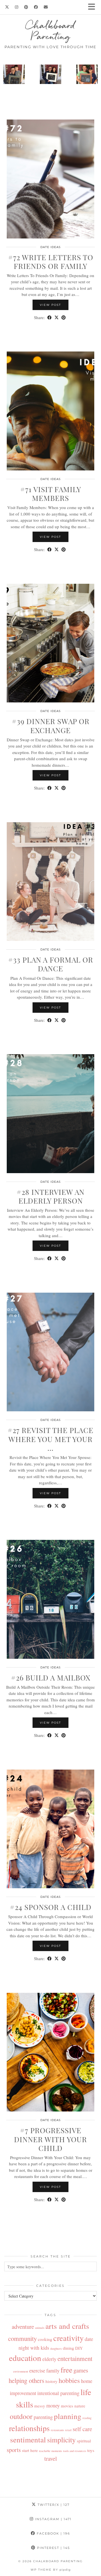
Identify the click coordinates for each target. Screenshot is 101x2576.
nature (80, 2406)
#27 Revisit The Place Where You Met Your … (50, 1439)
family (53, 2371)
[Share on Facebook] (50, 318)
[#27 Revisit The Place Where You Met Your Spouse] (50, 1352)
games (81, 2370)
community (22, 2338)
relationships (29, 2428)
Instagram (53, 2519)
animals (40, 2328)
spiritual (84, 2441)
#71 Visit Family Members (51, 494)
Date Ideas (50, 247)
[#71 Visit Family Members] (50, 411)
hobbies (69, 2380)
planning (68, 2416)
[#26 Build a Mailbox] (50, 1599)
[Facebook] (36, 7)
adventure (23, 2327)
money (53, 2405)
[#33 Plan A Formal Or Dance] (50, 882)
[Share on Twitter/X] (57, 318)
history (51, 2381)
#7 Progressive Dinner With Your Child (50, 2139)
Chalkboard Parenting (50, 31)
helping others (27, 2380)
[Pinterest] (26, 7)
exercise (37, 2371)
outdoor (21, 2416)
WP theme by (51, 2570)
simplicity (61, 2440)
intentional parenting (58, 2393)
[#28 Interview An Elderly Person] (50, 1114)
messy (40, 2406)
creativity (68, 2338)
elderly (49, 2359)
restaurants (57, 2430)
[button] (93, 7)
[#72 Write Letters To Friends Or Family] (50, 179)
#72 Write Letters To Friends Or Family (51, 262)
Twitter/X (53, 2505)
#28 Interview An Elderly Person (50, 1196)
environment (21, 2371)
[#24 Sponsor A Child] (50, 1829)
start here (30, 2450)
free (66, 2370)
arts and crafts (67, 2326)
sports (14, 2450)
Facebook (53, 2533)
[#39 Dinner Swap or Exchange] (50, 643)
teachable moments (50, 2451)
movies (67, 2406)
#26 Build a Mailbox (51, 1678)
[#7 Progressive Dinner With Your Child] (50, 2052)
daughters (56, 2349)
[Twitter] (7, 7)
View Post (50, 305)
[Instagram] (17, 7)
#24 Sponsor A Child (51, 1907)
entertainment (75, 2358)
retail (68, 2430)
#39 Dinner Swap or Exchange (51, 726)
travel (51, 2458)
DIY (79, 2348)
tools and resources (75, 2451)
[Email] (46, 7)
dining (68, 2348)
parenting (43, 2417)
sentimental (28, 2439)
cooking (45, 2339)
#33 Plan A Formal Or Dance (51, 964)
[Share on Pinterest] (64, 318)
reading (87, 2418)
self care (82, 2429)
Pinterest (53, 2548)
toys (91, 2450)
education (25, 2358)
